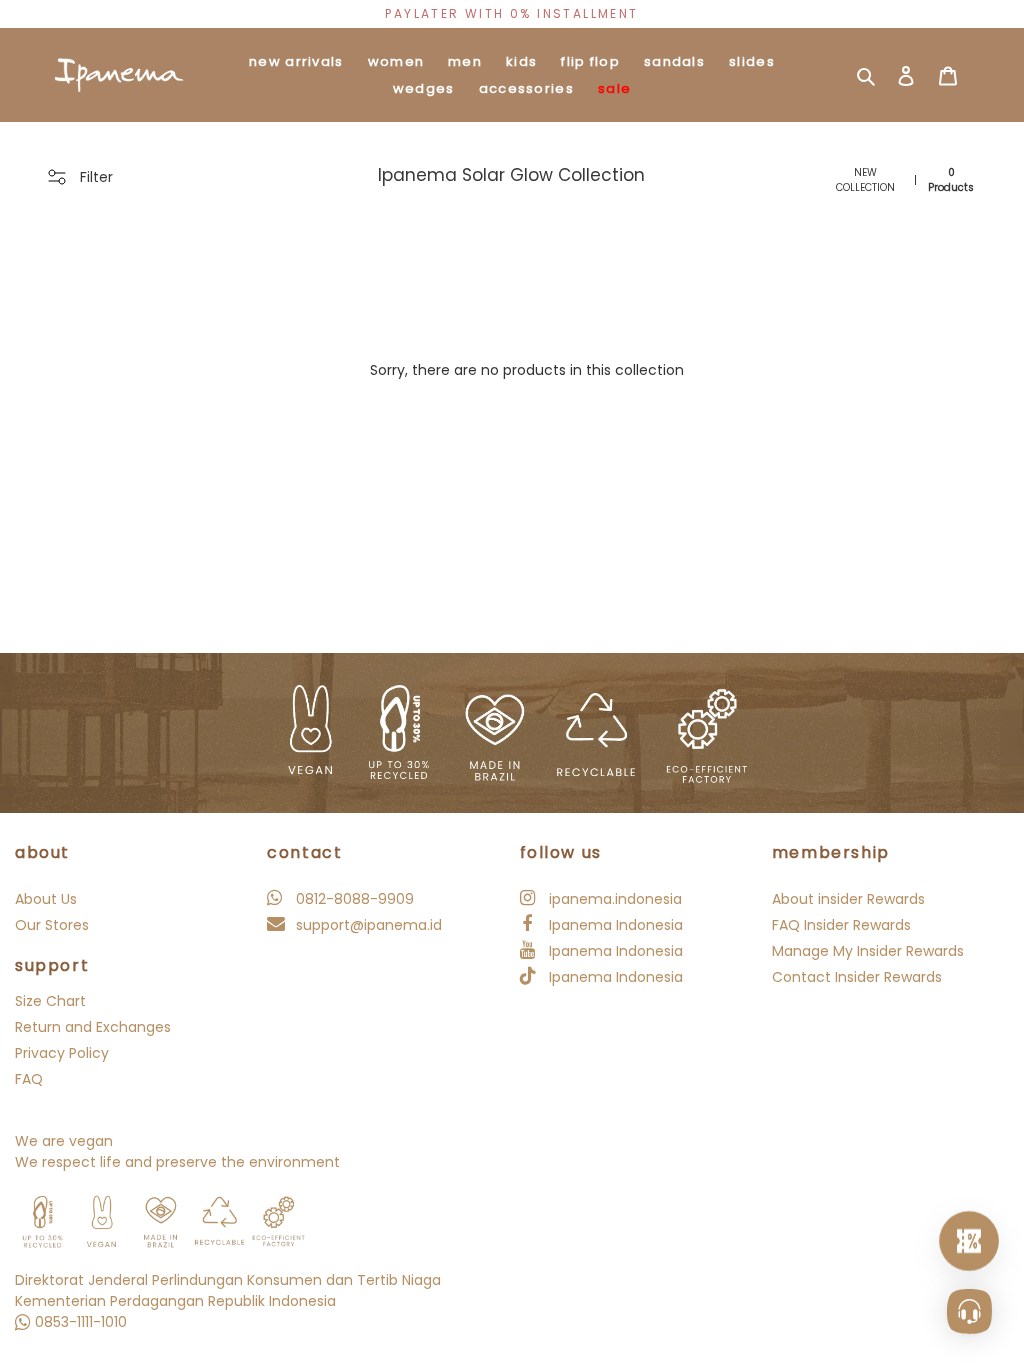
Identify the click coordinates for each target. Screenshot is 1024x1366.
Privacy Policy (62, 1053)
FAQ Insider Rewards (841, 925)
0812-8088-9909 (353, 899)
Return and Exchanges (93, 1027)
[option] (512, 14)
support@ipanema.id (367, 925)
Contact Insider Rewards (857, 977)
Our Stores (52, 925)
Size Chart (50, 1001)
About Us (46, 899)
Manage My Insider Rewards (868, 951)
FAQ (29, 1079)
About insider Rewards (848, 899)
